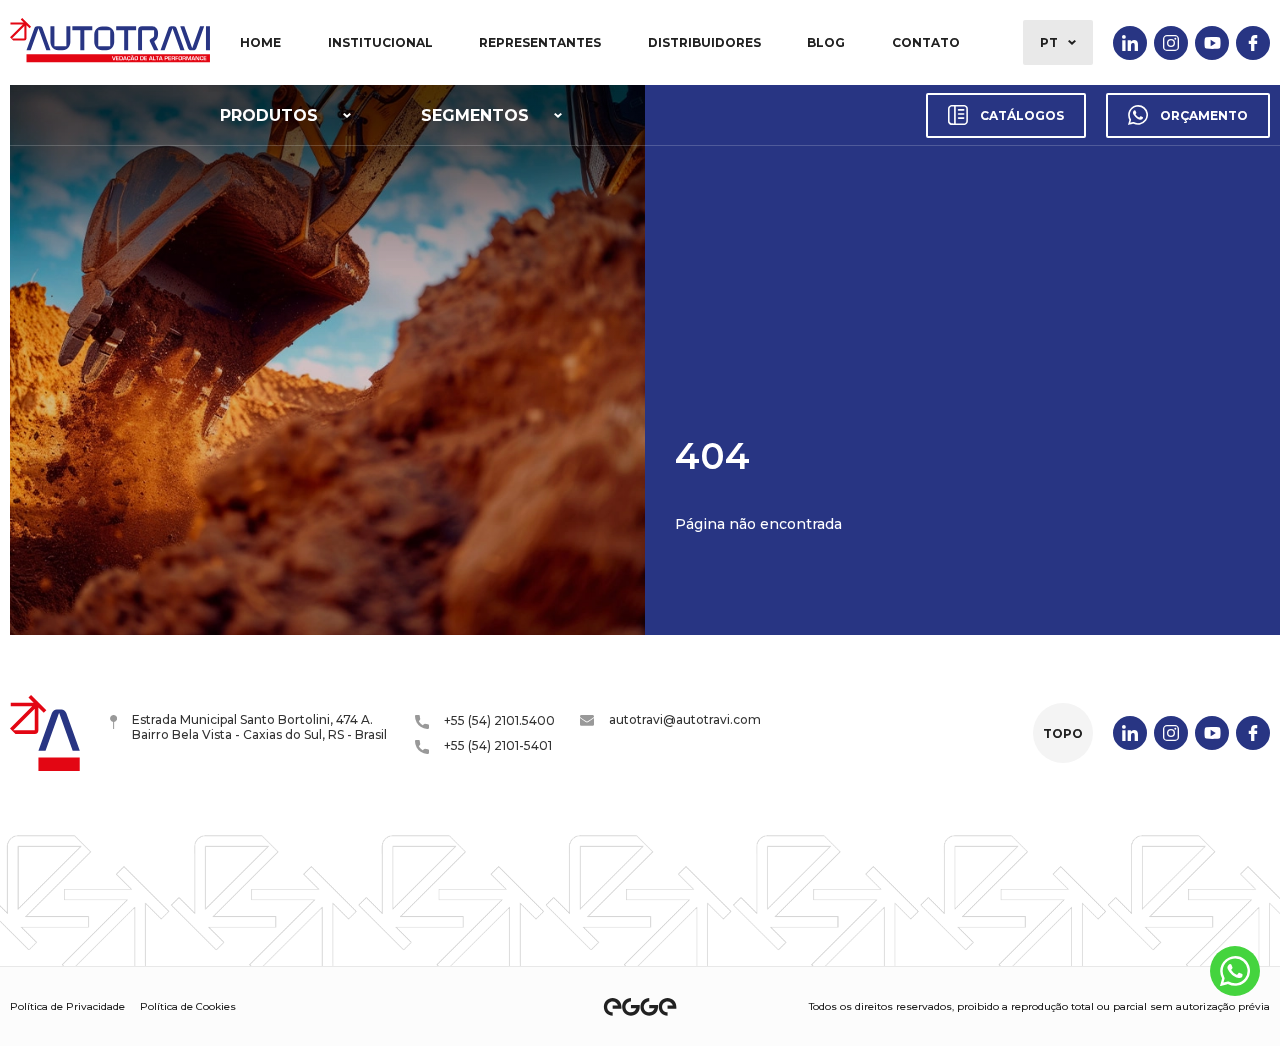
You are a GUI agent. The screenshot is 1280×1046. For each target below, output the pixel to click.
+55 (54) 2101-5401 (498, 745)
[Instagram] (1171, 43)
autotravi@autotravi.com (685, 719)
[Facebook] (1253, 43)
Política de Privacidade (67, 1006)
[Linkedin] (1130, 43)
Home (260, 42)
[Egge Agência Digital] (640, 1007)
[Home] (110, 42)
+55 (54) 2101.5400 (499, 720)
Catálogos (1022, 115)
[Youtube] (1212, 43)
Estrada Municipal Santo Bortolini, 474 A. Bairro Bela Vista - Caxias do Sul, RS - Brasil (259, 727)
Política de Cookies (188, 1006)
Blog (826, 42)
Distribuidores (704, 42)
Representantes (540, 42)
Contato (926, 42)
